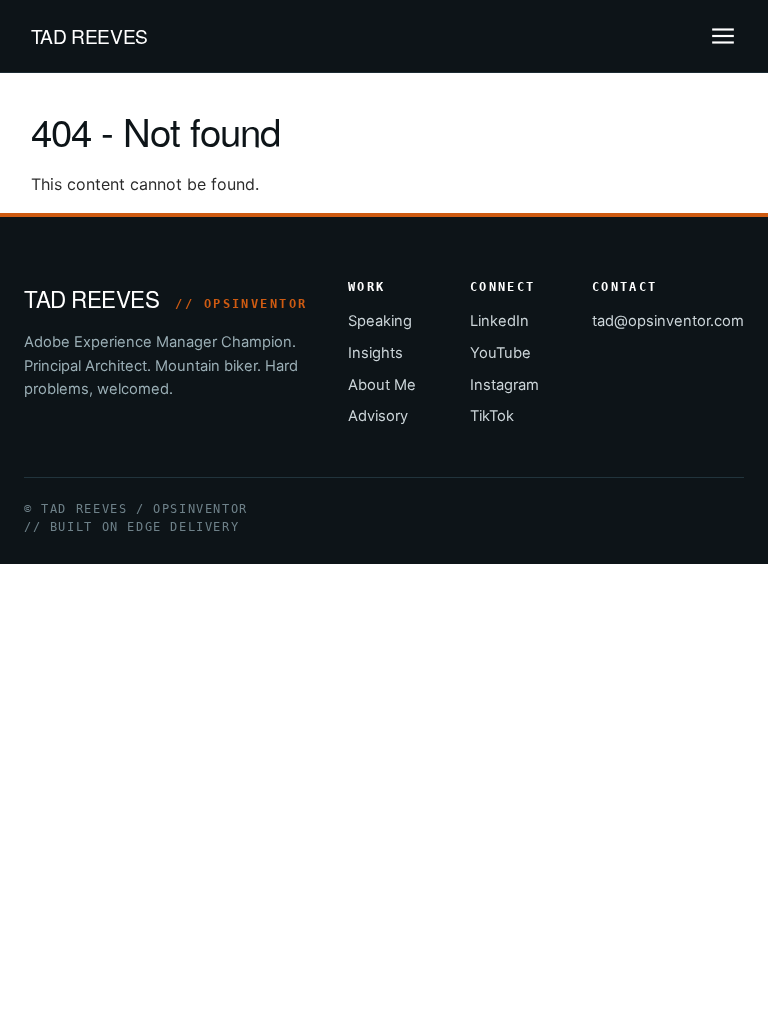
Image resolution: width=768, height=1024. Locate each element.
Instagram (504, 385)
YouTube (500, 353)
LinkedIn (499, 321)
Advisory (378, 416)
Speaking (380, 321)
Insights (375, 353)
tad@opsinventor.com (668, 321)
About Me (382, 385)
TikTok (492, 416)
